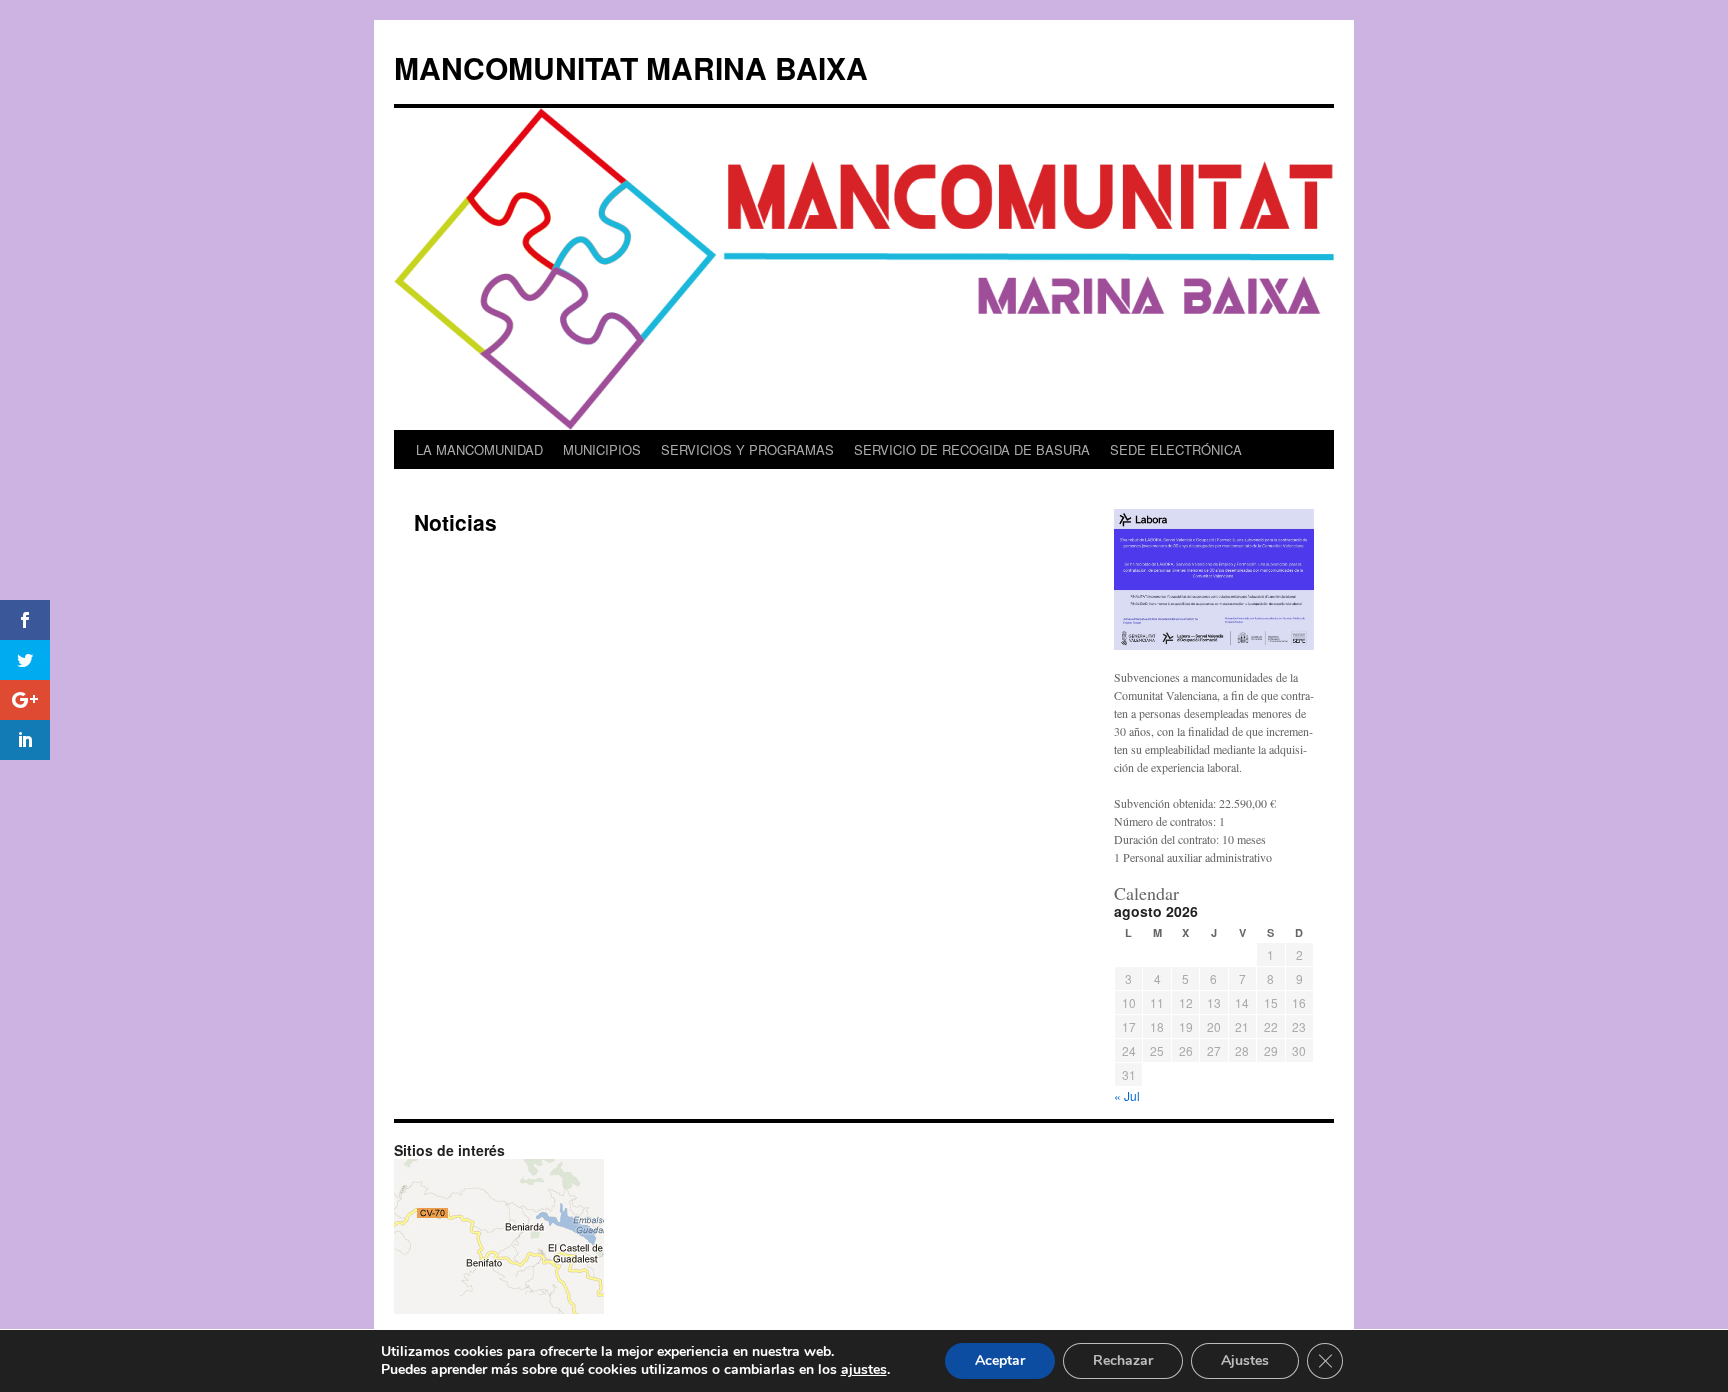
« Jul (1127, 1095)
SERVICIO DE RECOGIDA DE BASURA (972, 449)
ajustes (864, 1370)
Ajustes (1245, 1360)
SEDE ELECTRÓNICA (1176, 449)
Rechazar (1123, 1360)
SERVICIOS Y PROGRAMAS (747, 449)
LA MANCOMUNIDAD (479, 449)
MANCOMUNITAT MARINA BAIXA (631, 67)
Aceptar (1000, 1360)
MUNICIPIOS (602, 449)
